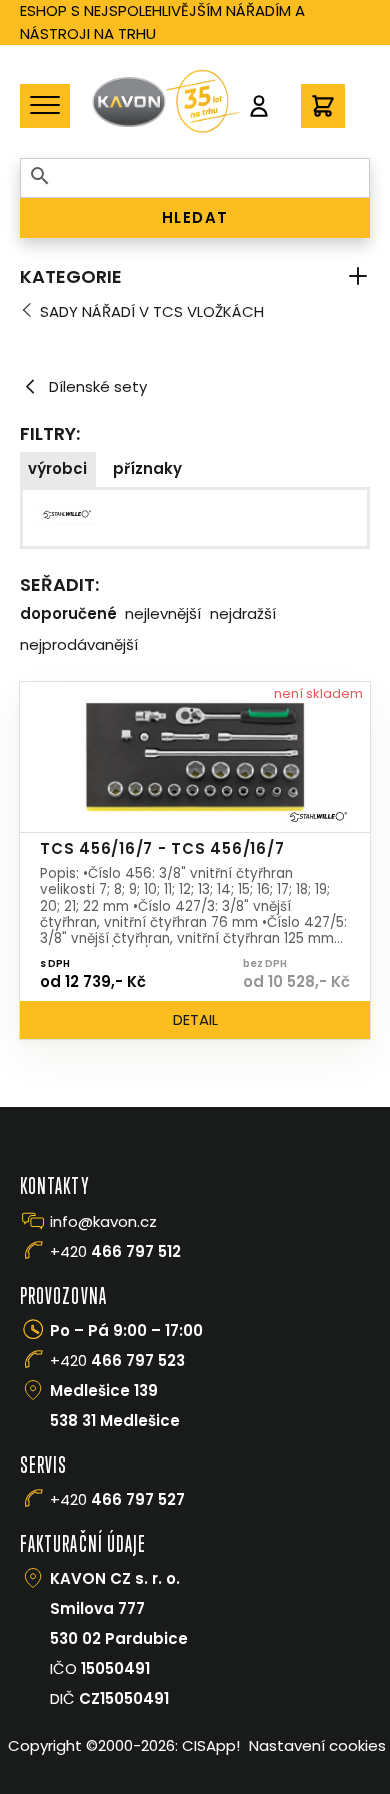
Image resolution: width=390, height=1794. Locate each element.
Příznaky (147, 468)
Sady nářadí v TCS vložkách (152, 311)
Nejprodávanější (79, 644)
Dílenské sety (98, 386)
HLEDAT (195, 217)
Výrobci (57, 468)
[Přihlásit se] (259, 106)
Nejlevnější (163, 613)
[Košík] (323, 106)
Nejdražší (243, 613)
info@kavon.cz (103, 1221)
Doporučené (68, 613)
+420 (115, 1251)
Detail (195, 1019)
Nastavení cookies (317, 1745)
